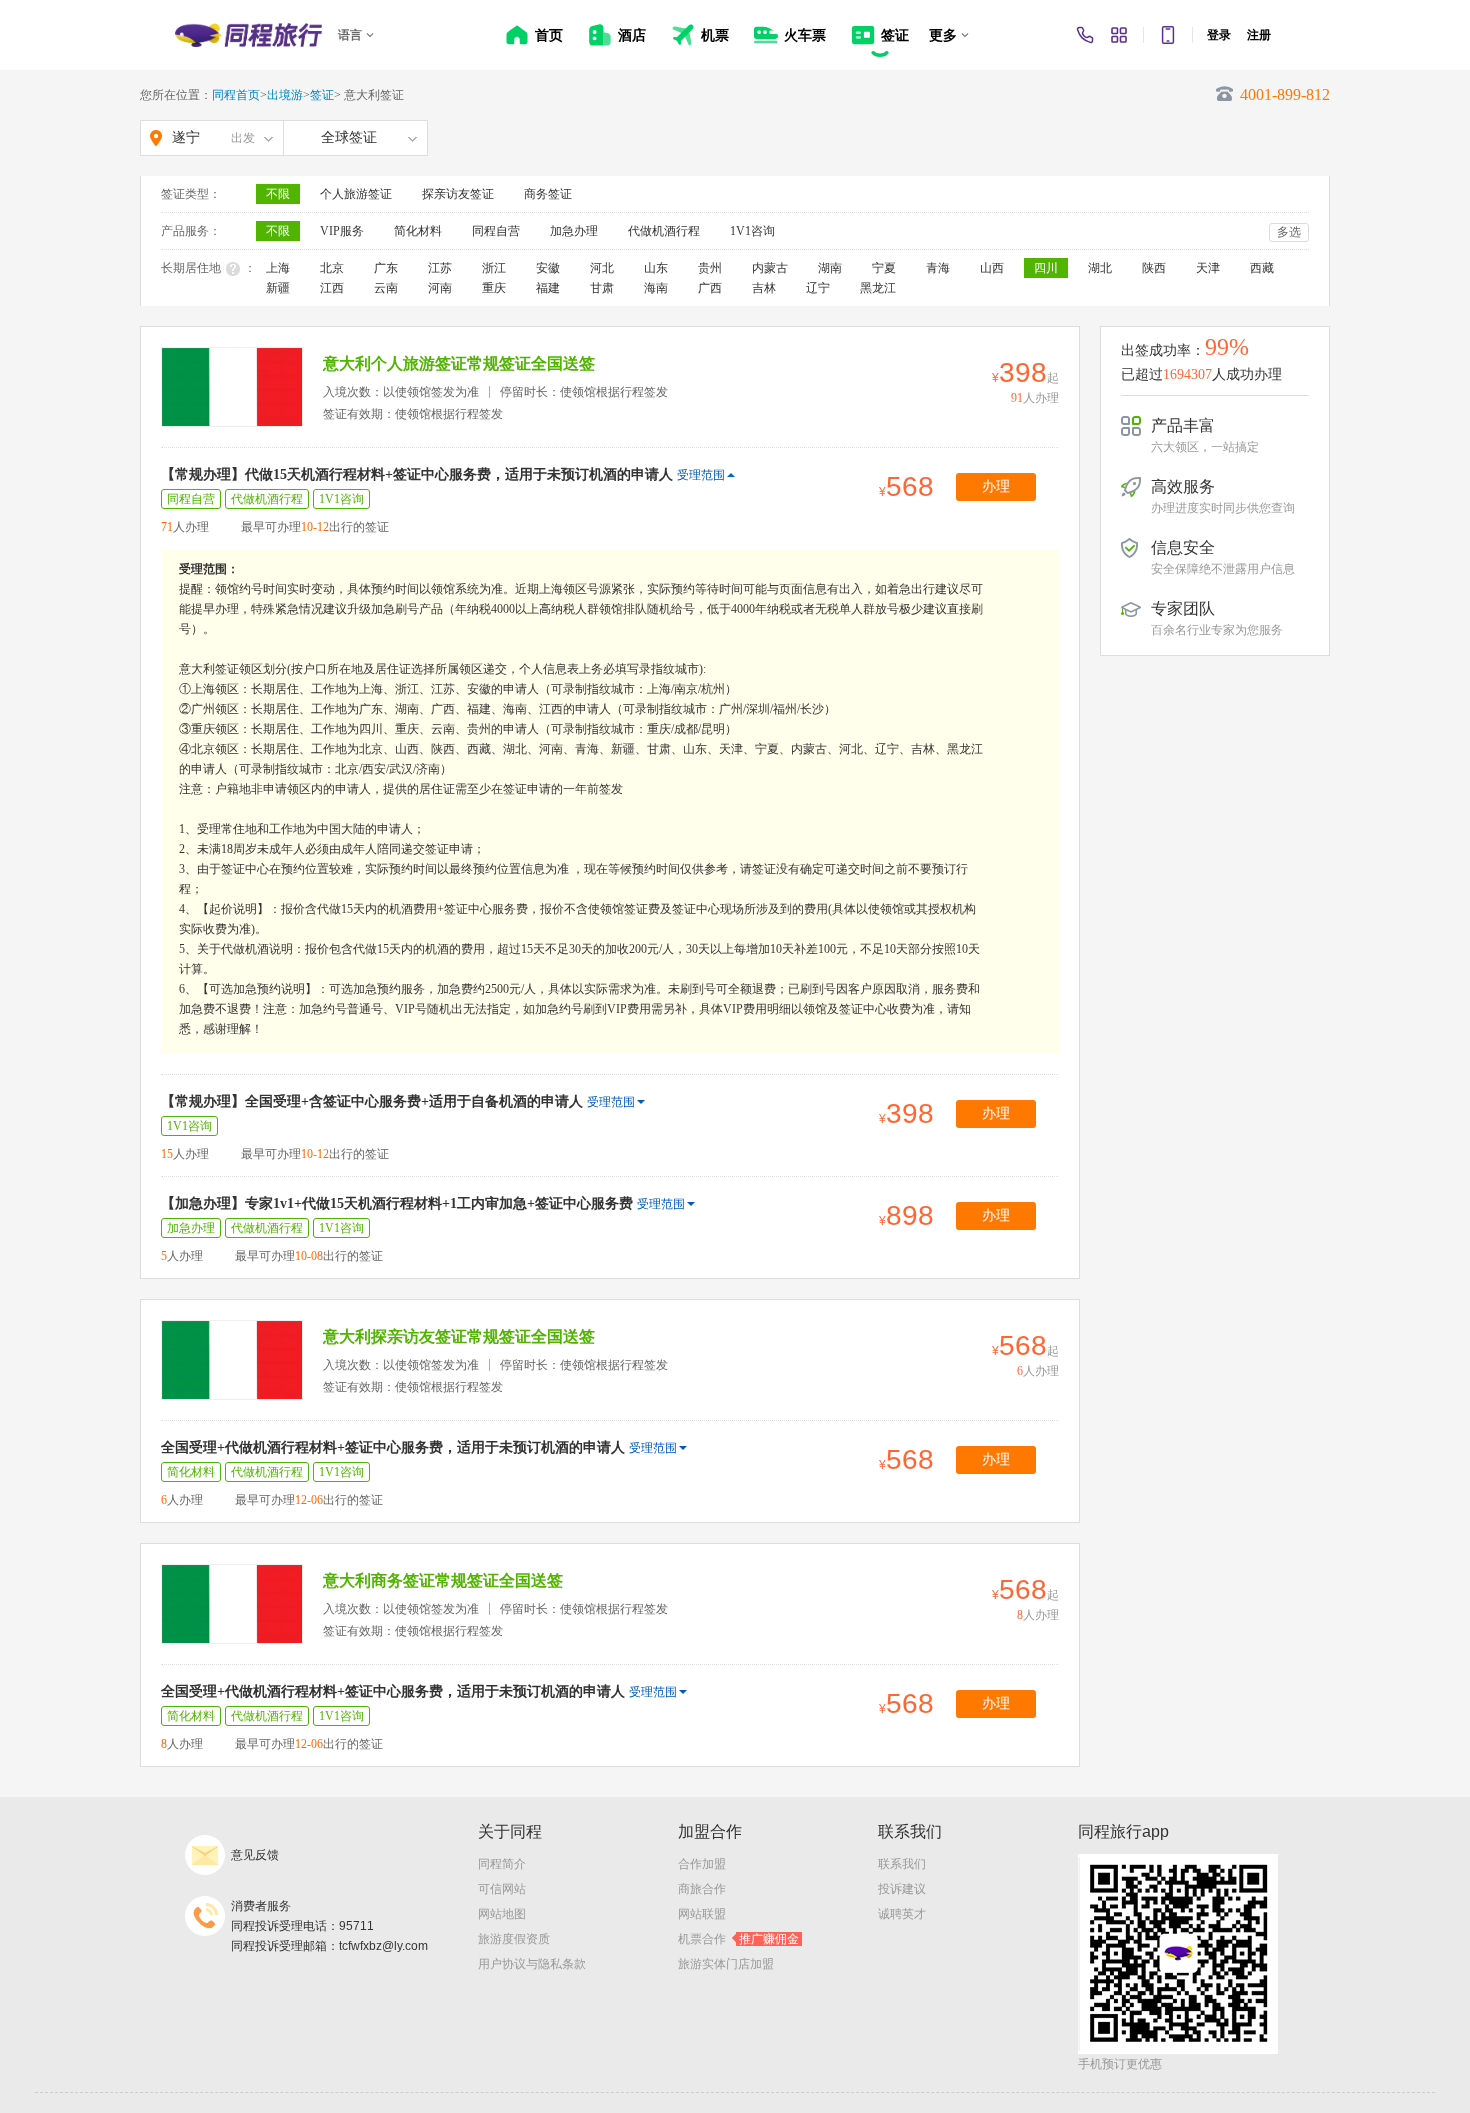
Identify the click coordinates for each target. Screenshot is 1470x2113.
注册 (1259, 35)
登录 (1219, 35)
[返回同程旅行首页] (248, 35)
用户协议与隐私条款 (532, 1964)
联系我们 (902, 1864)
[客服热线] (1085, 35)
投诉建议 (902, 1889)
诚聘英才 (902, 1914)
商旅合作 (702, 1889)
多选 (1289, 232)
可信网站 (502, 1889)
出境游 (285, 95)
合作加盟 (702, 1864)
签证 (322, 95)
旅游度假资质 (514, 1939)
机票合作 (738, 1939)
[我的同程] (1119, 35)
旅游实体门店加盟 (726, 1964)
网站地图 (502, 1914)
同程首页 (236, 95)
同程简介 (502, 1864)
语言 (350, 35)
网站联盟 (702, 1914)
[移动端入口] (1168, 35)
